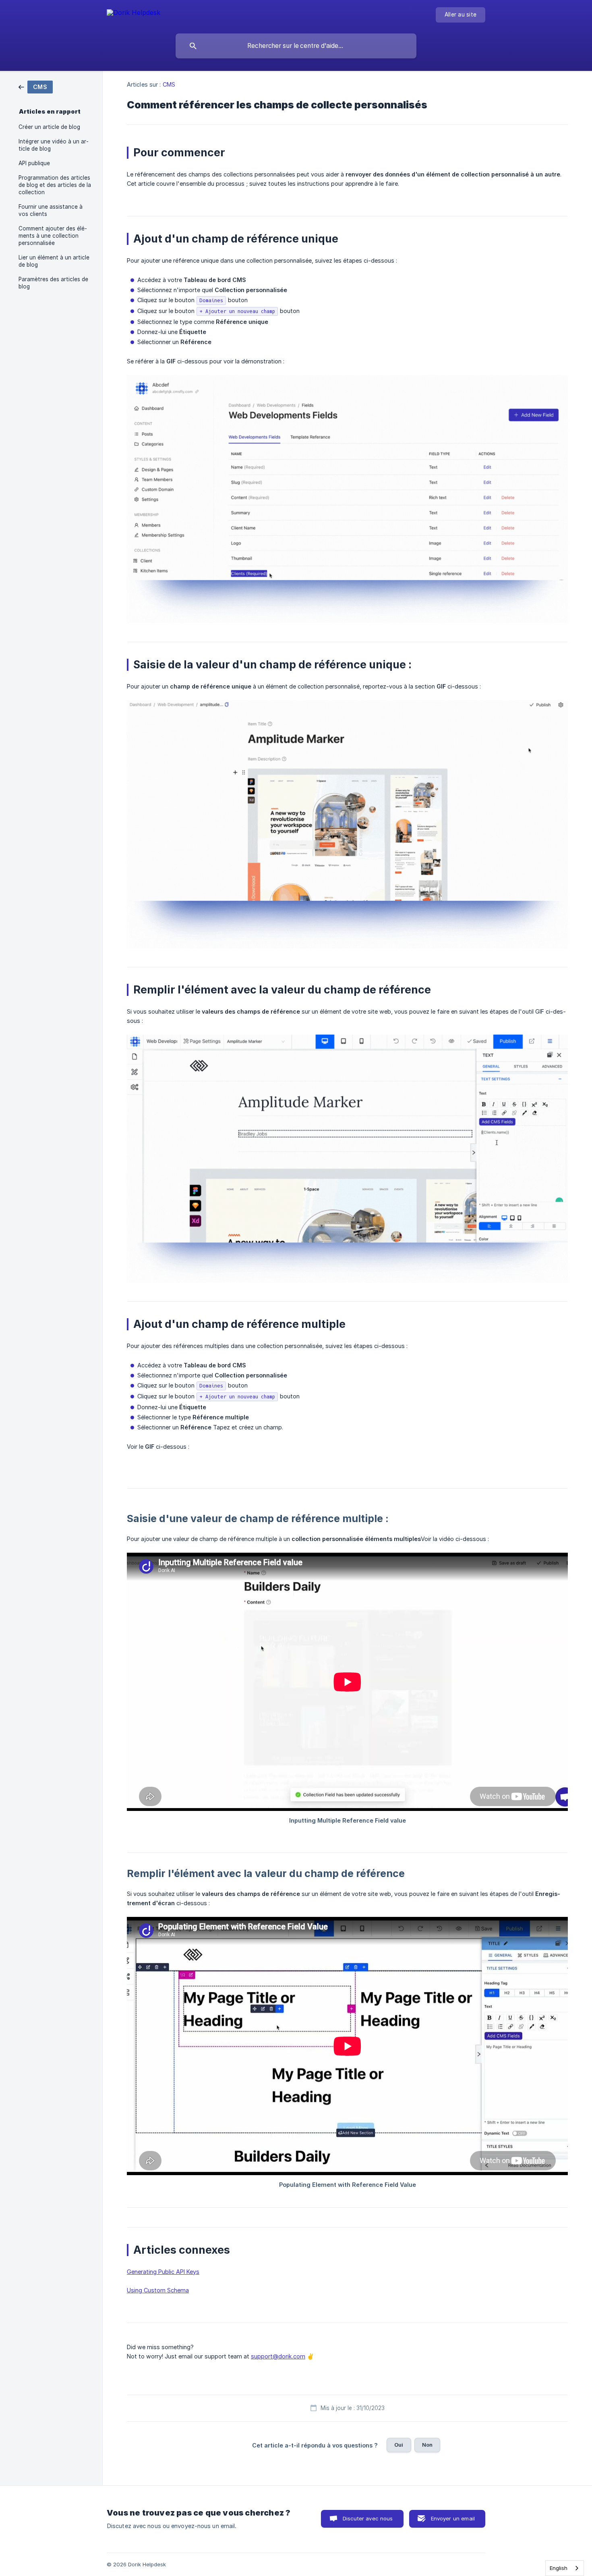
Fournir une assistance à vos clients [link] (51, 210)
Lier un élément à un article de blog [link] (54, 261)
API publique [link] (34, 163)
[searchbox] (296, 46)
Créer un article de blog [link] (49, 127)
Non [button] (427, 2445)
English (559, 2568)
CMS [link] (169, 84)
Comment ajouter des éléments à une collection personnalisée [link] (53, 236)
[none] (134, 14)
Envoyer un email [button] (453, 2518)
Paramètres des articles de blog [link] (53, 283)
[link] (36, 86)
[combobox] (565, 2568)
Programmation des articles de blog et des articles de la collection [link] (55, 185)
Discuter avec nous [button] (368, 2518)
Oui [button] (399, 2445)
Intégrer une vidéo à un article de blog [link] (54, 145)
